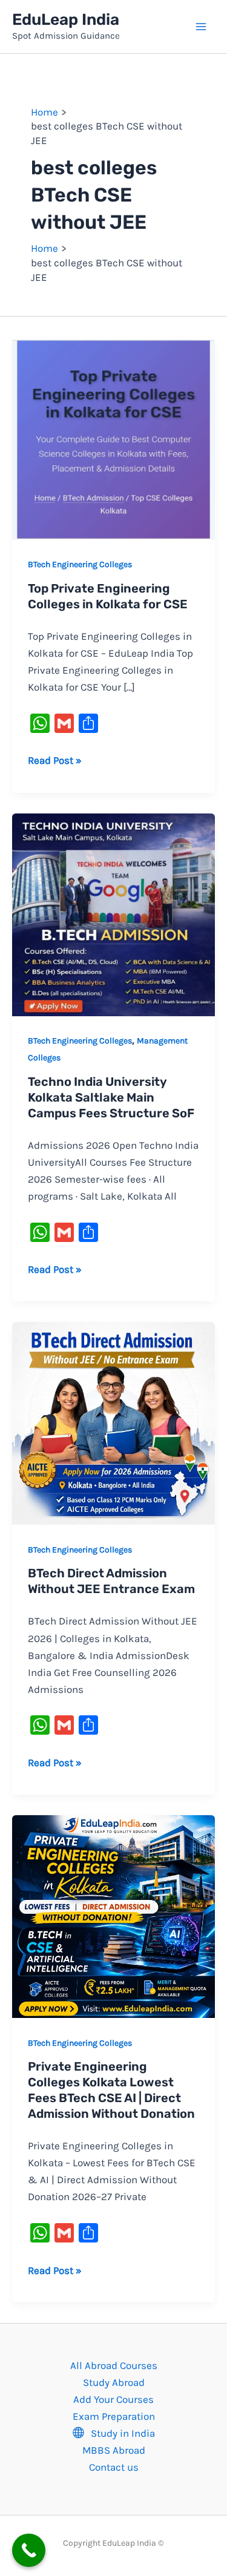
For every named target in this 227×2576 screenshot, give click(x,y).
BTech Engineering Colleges (80, 564)
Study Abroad (114, 2382)
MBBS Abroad (114, 2450)
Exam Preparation (114, 2416)
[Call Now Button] (29, 2550)
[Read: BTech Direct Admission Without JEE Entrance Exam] (113, 1422)
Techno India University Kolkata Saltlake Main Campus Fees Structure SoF (111, 1097)
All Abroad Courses (114, 2365)
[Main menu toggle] (202, 27)
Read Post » (55, 759)
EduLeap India (66, 20)
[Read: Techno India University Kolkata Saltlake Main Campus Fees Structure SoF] (113, 913)
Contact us (114, 2467)
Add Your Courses (113, 2399)
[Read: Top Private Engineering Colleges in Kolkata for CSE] (113, 437)
